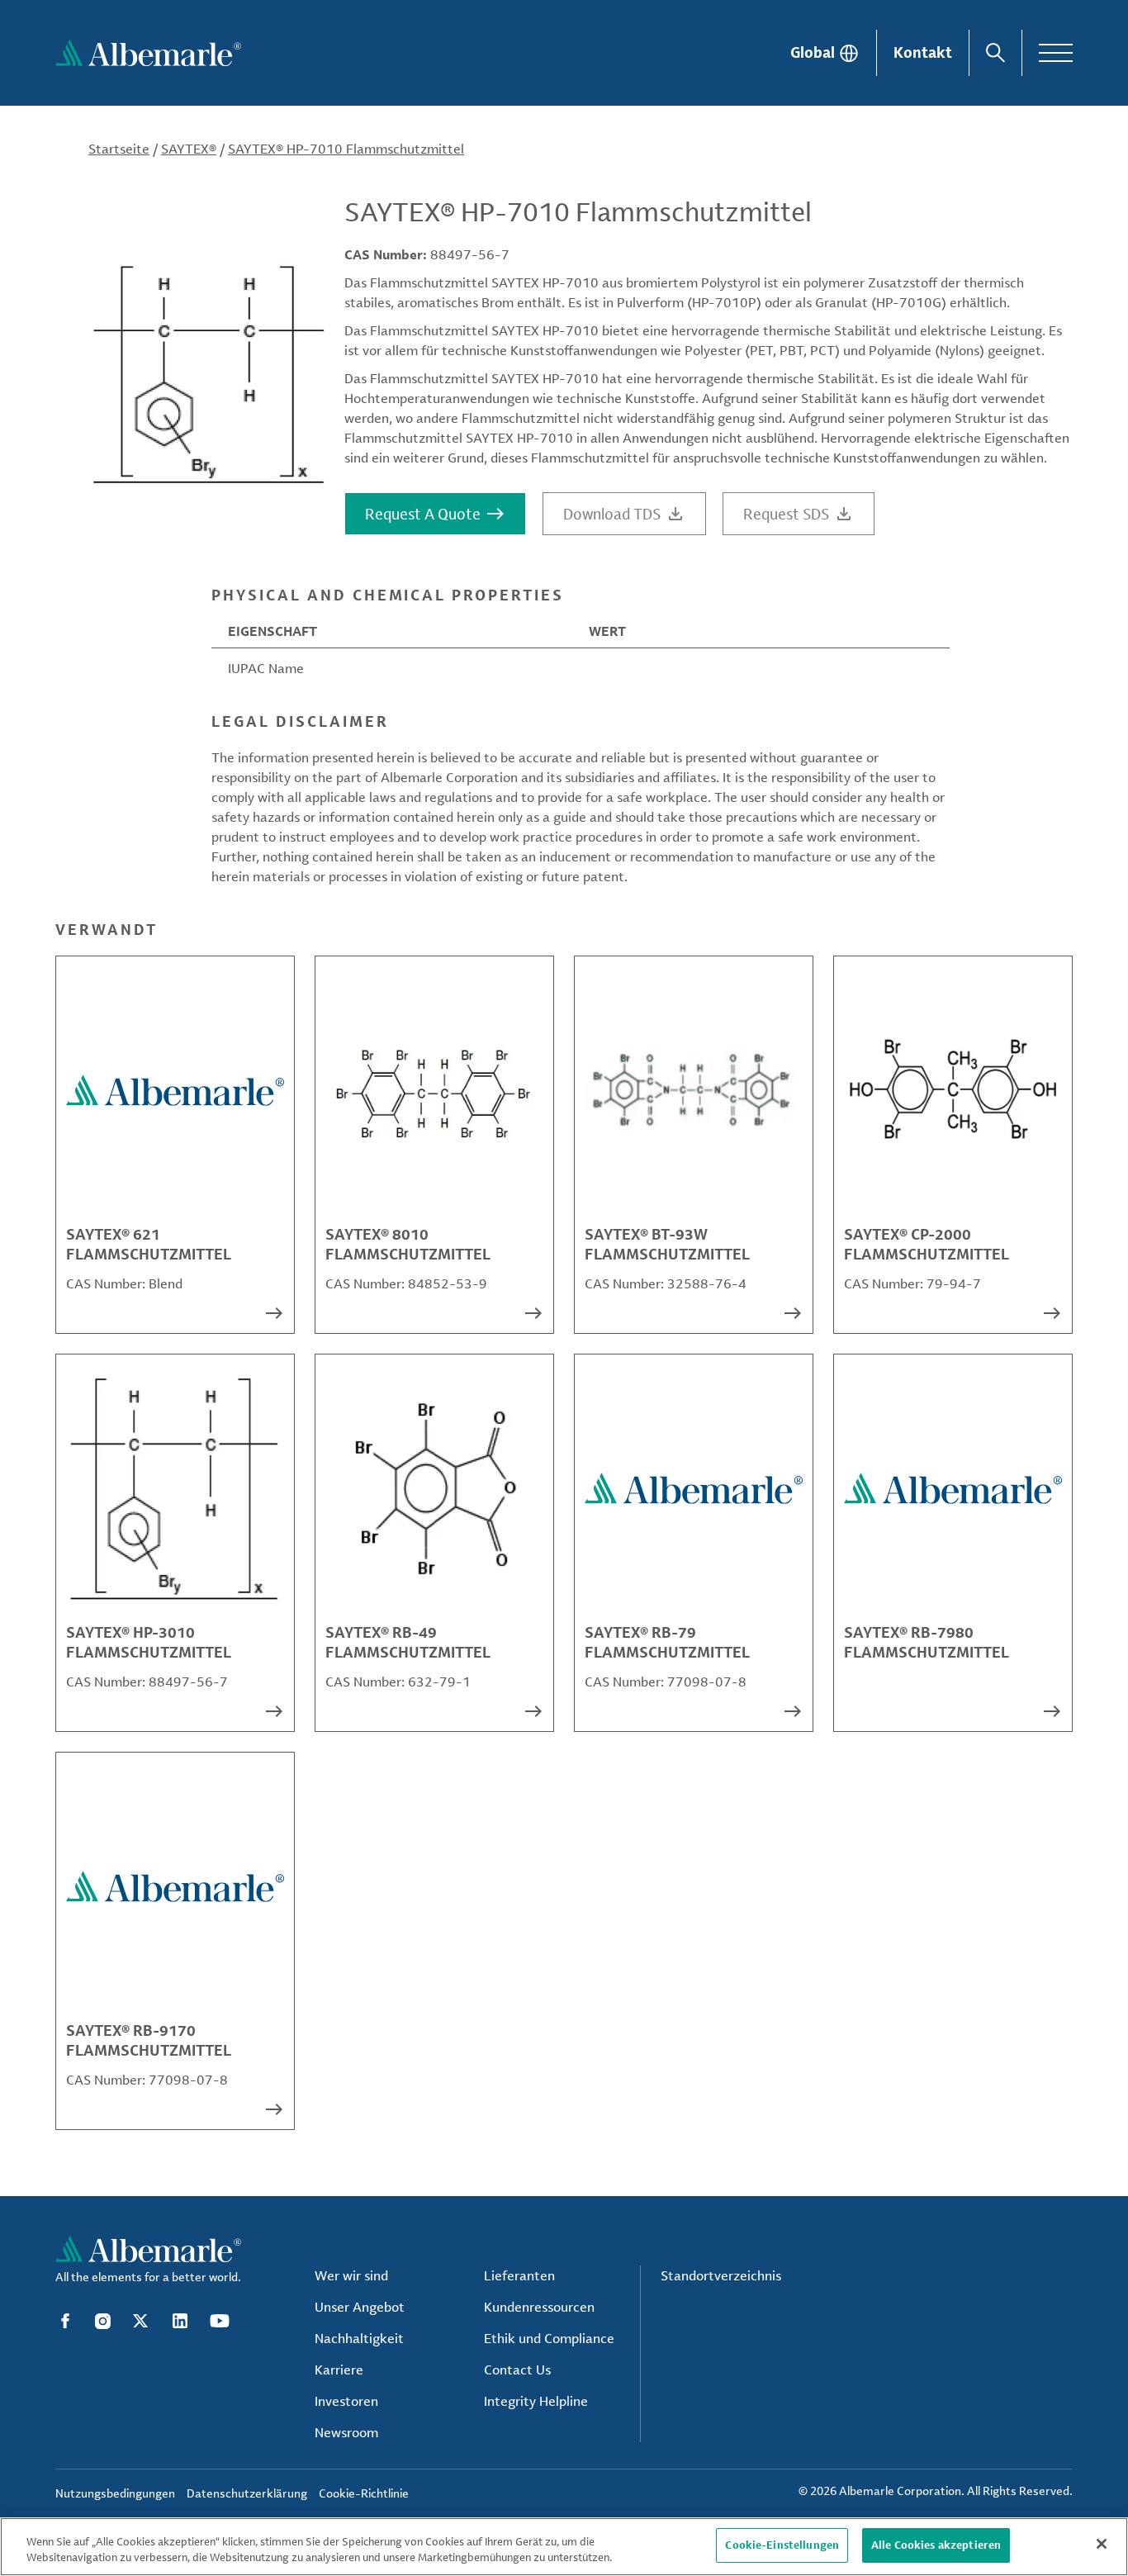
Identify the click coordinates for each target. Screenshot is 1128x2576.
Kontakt (923, 52)
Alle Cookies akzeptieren (936, 2545)
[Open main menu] (1056, 53)
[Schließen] (1102, 2544)
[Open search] (995, 53)
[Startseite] (148, 53)
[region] (564, 2547)
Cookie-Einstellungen (782, 2545)
